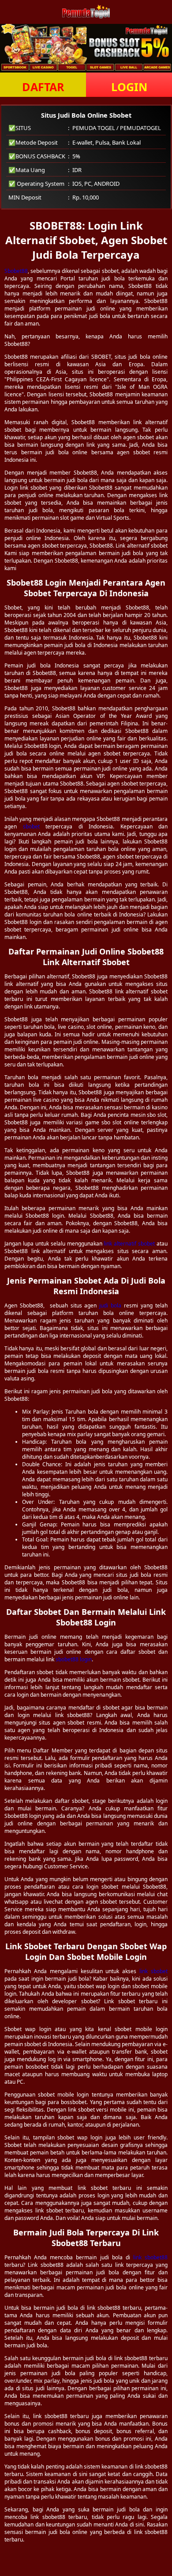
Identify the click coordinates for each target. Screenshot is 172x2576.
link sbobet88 (150, 2257)
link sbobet (153, 1971)
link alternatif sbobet (129, 1244)
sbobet (31, 826)
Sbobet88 (16, 271)
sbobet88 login (74, 1659)
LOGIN (129, 87)
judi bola (110, 1305)
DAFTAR (43, 87)
